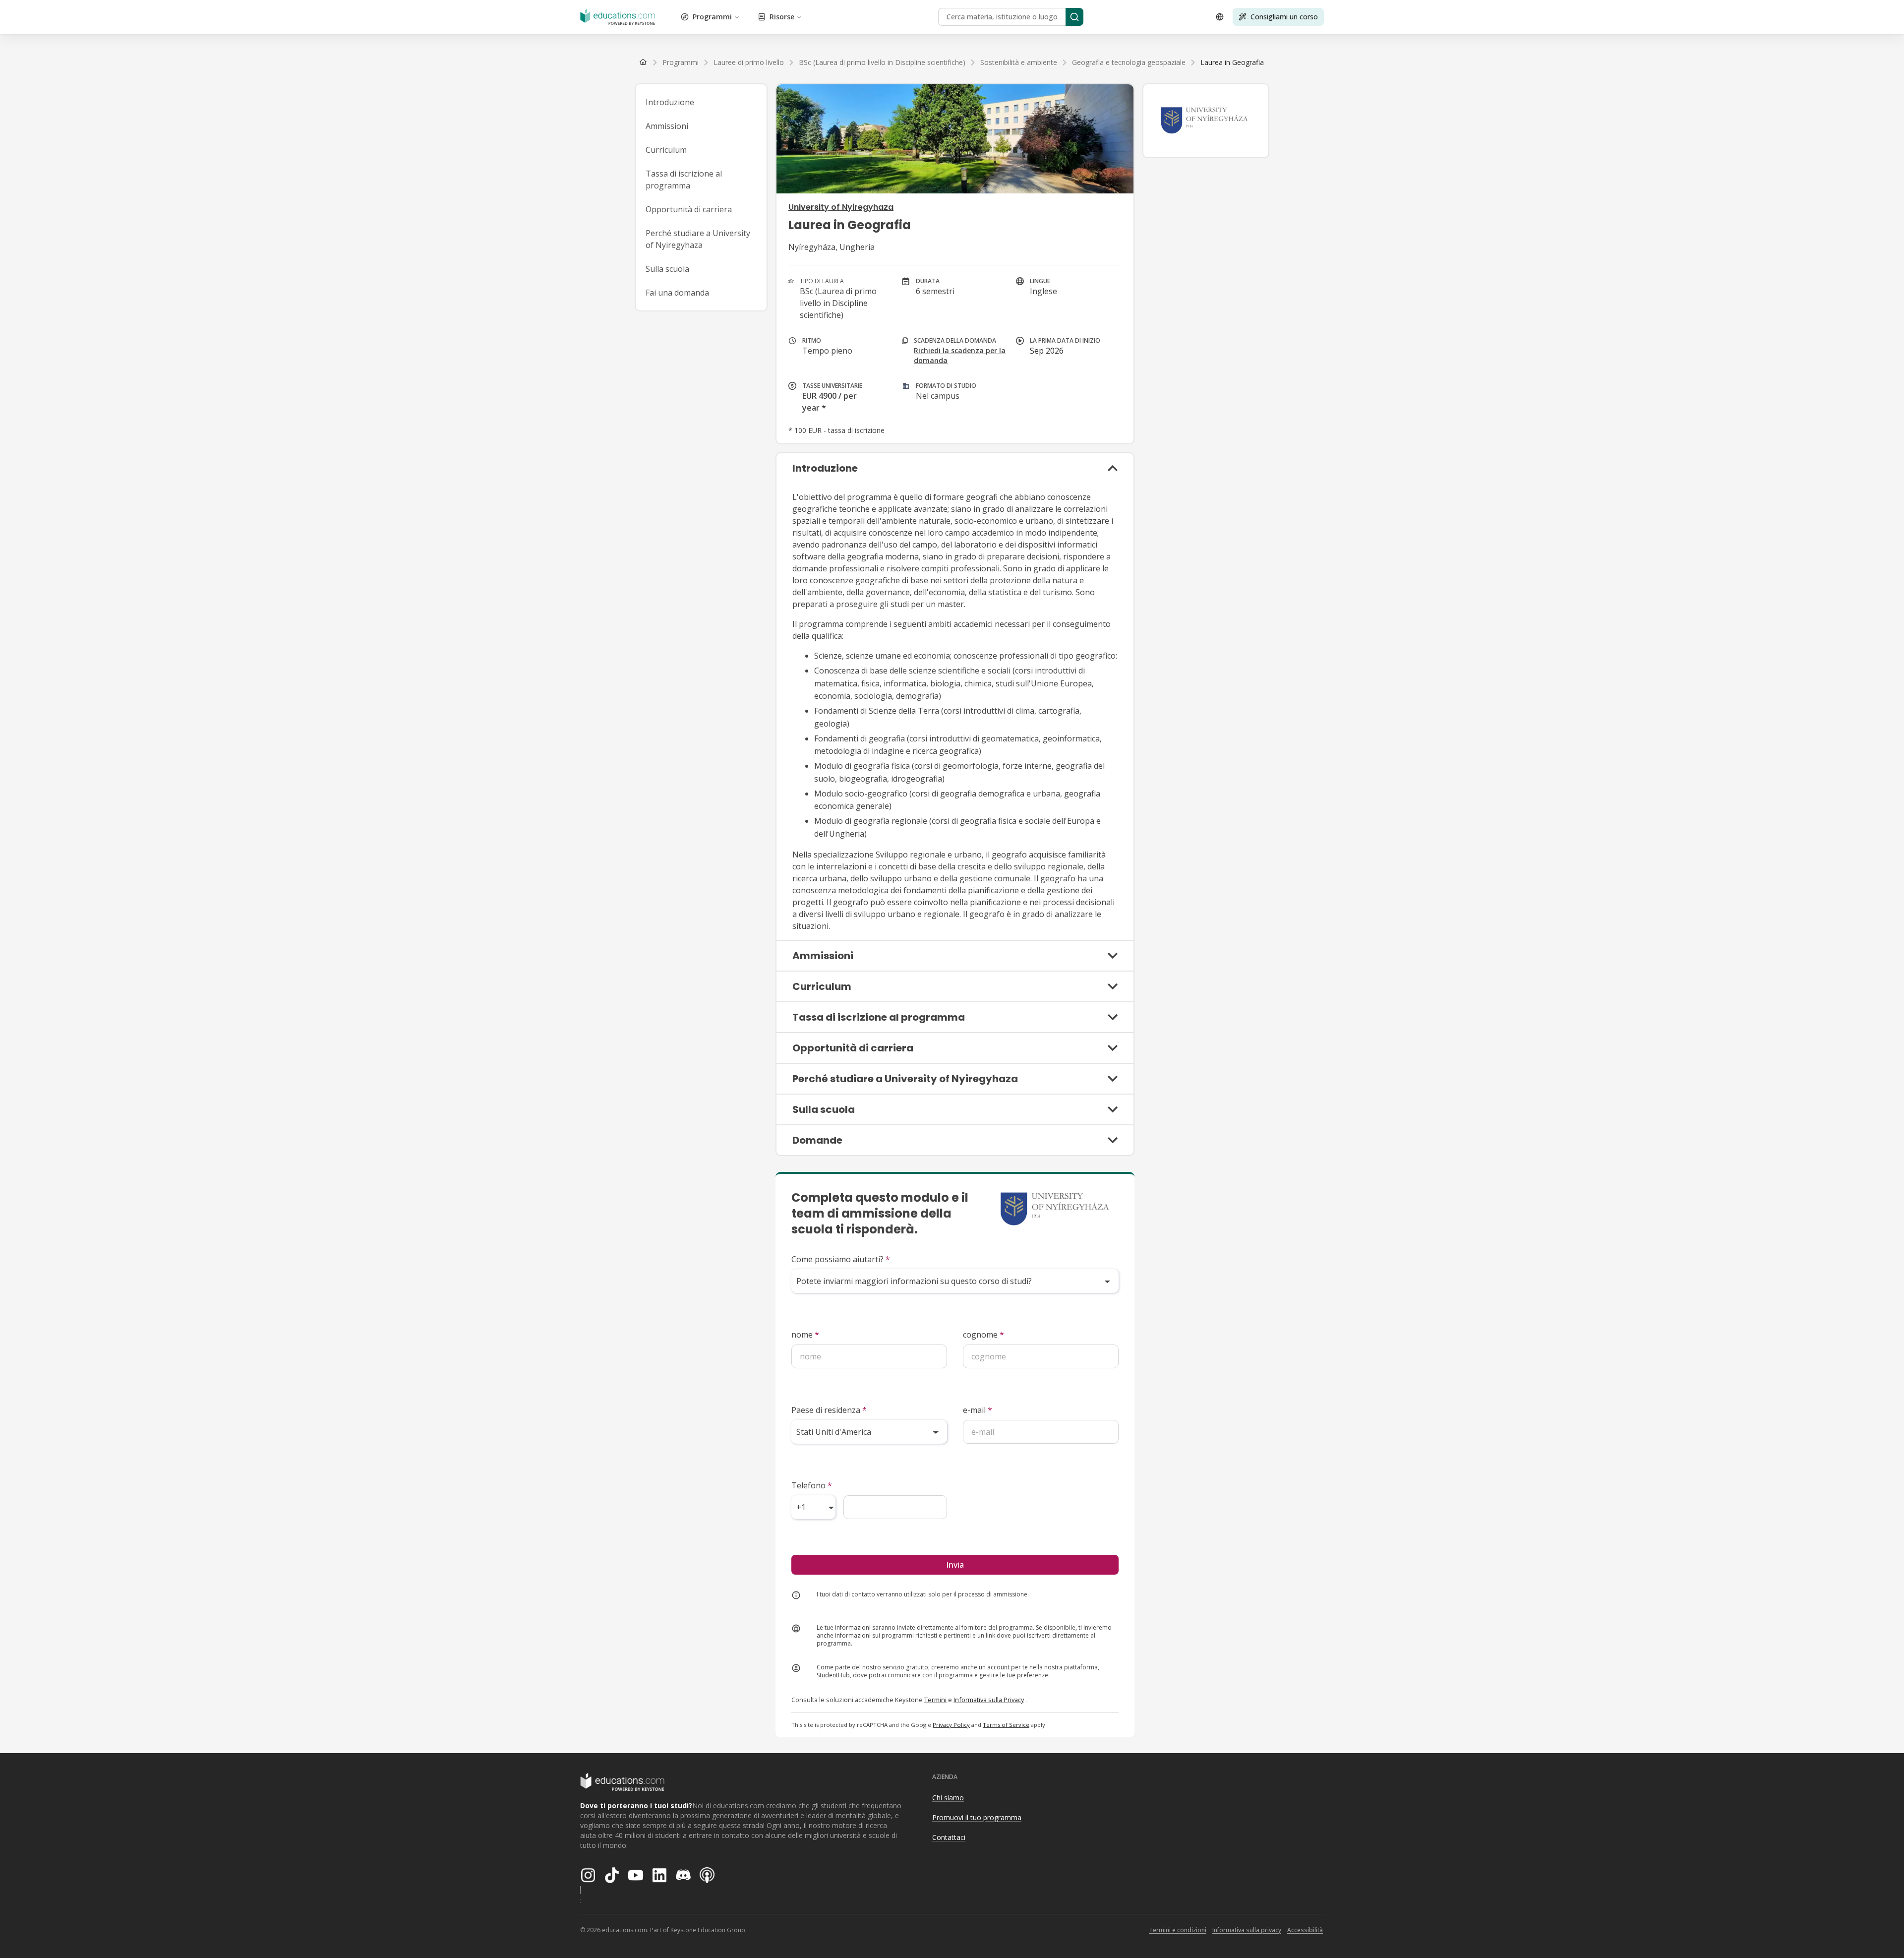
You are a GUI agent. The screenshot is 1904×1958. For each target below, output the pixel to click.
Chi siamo (948, 1798)
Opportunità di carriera (689, 209)
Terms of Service (1006, 1725)
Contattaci (949, 1837)
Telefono (812, 1485)
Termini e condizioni (1178, 1930)
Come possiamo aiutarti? (841, 1259)
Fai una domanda (677, 293)
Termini (935, 1700)
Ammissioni (667, 126)
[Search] (1074, 17)
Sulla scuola (667, 269)
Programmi (712, 17)
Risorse (782, 17)
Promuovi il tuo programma (977, 1817)
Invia (955, 1565)
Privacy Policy (951, 1725)
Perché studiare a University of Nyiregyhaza (698, 239)
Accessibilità (1305, 1930)
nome (805, 1335)
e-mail (978, 1410)
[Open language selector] (1220, 17)
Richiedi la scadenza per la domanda (960, 355)
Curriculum (666, 150)
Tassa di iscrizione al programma (684, 180)
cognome (983, 1335)
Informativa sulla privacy (1247, 1930)
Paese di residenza (829, 1410)
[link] (1232, 62)
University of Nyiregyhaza (841, 207)
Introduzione (670, 102)
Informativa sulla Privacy (989, 1700)
